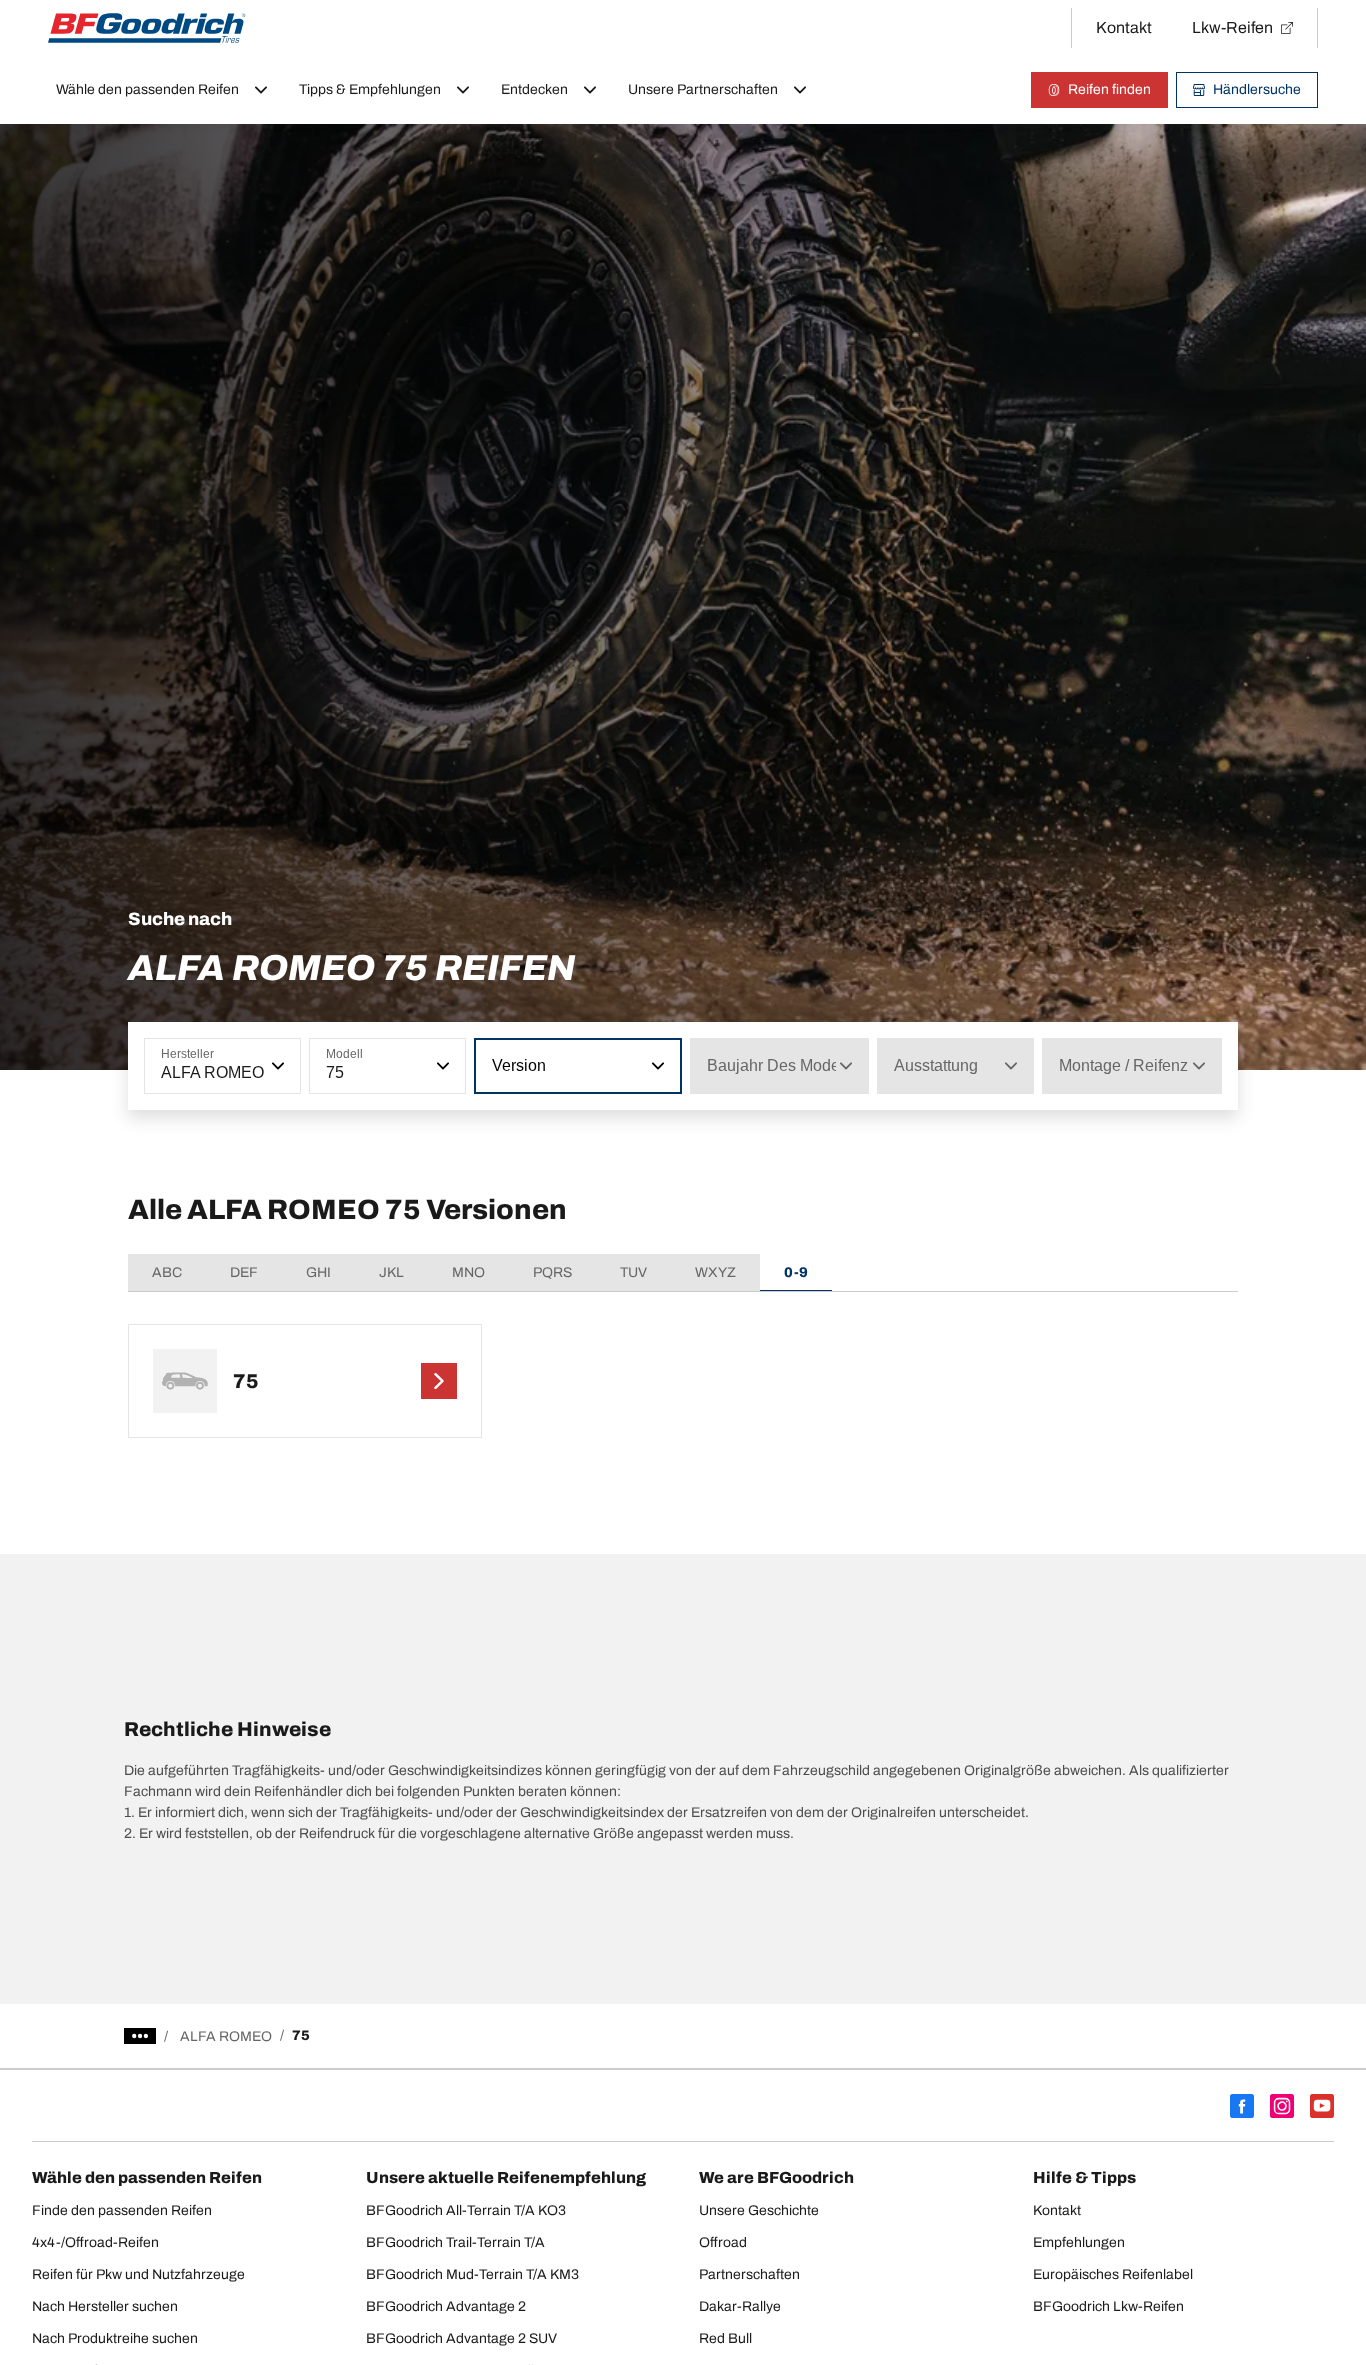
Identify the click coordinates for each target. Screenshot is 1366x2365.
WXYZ (715, 1272)
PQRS (552, 1272)
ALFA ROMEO (226, 2036)
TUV (633, 1272)
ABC (167, 1272)
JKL (391, 1272)
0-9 (796, 1272)
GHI (318, 1272)
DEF (244, 1272)
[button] (276, 1066)
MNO (468, 1272)
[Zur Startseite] (147, 28)
